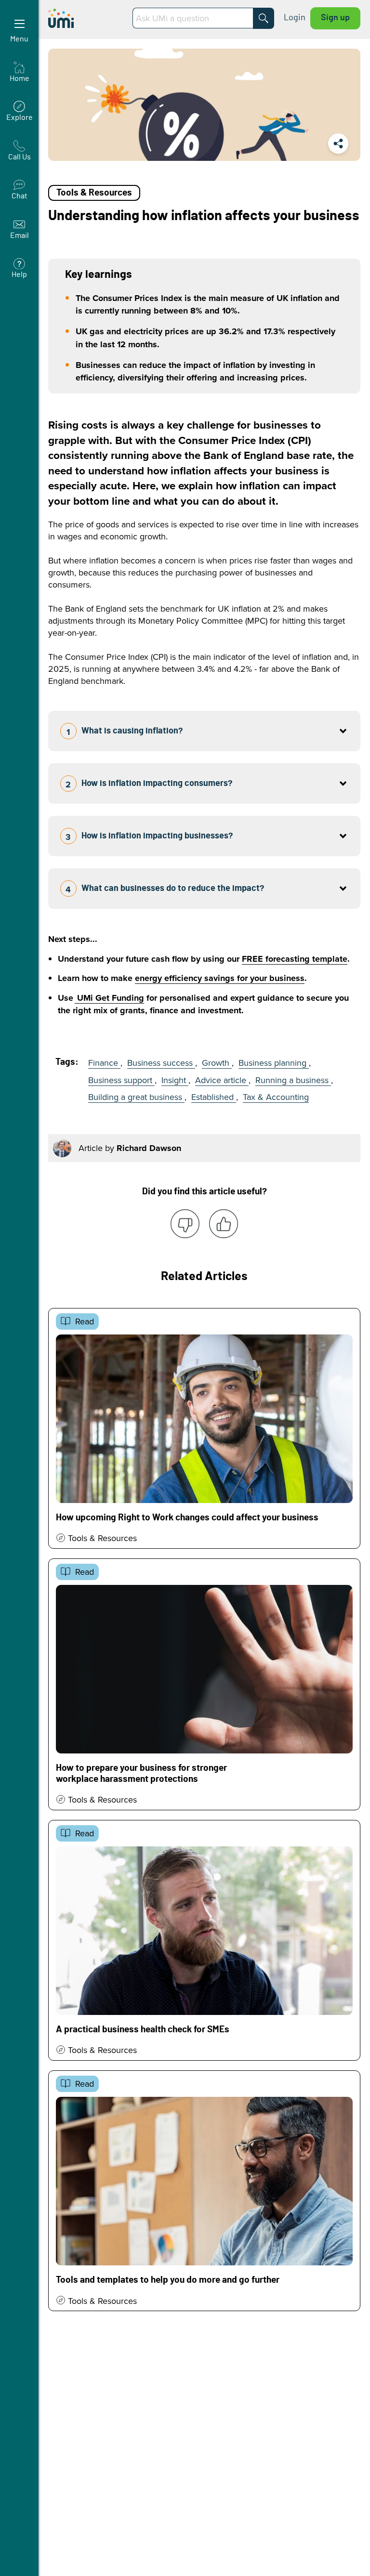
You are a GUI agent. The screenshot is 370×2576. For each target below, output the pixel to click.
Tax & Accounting (276, 1097)
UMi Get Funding (109, 998)
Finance (104, 1063)
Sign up (335, 18)
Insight (175, 1080)
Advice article (222, 1080)
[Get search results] (264, 18)
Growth (217, 1063)
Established (214, 1097)
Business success (161, 1063)
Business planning (274, 1063)
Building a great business (136, 1097)
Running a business (293, 1080)
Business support (121, 1080)
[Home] (86, 18)
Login (295, 18)
